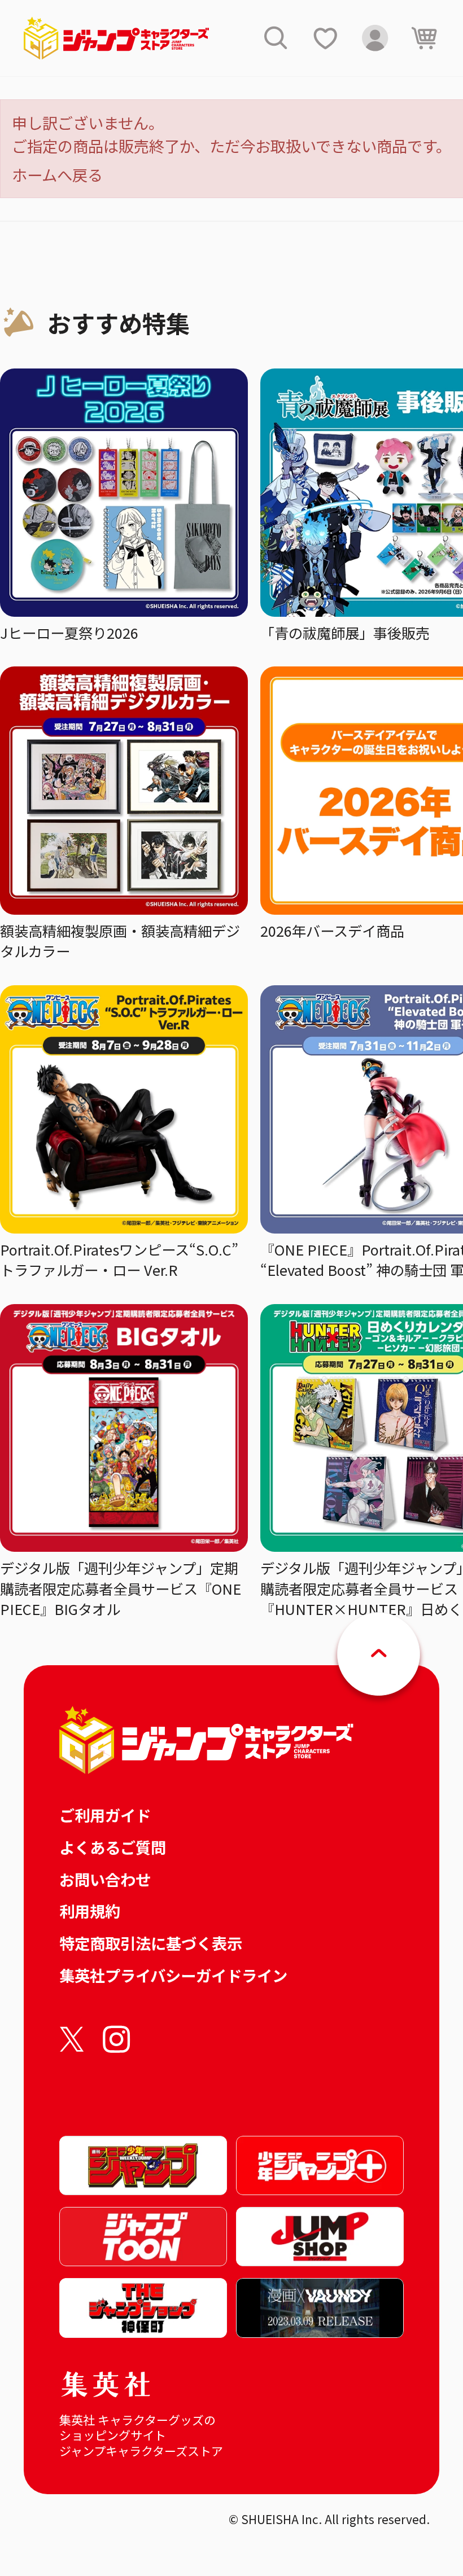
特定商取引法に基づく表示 (151, 1943)
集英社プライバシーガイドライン (173, 1975)
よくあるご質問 (113, 1847)
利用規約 (90, 1911)
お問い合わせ (105, 1879)
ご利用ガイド (105, 1815)
